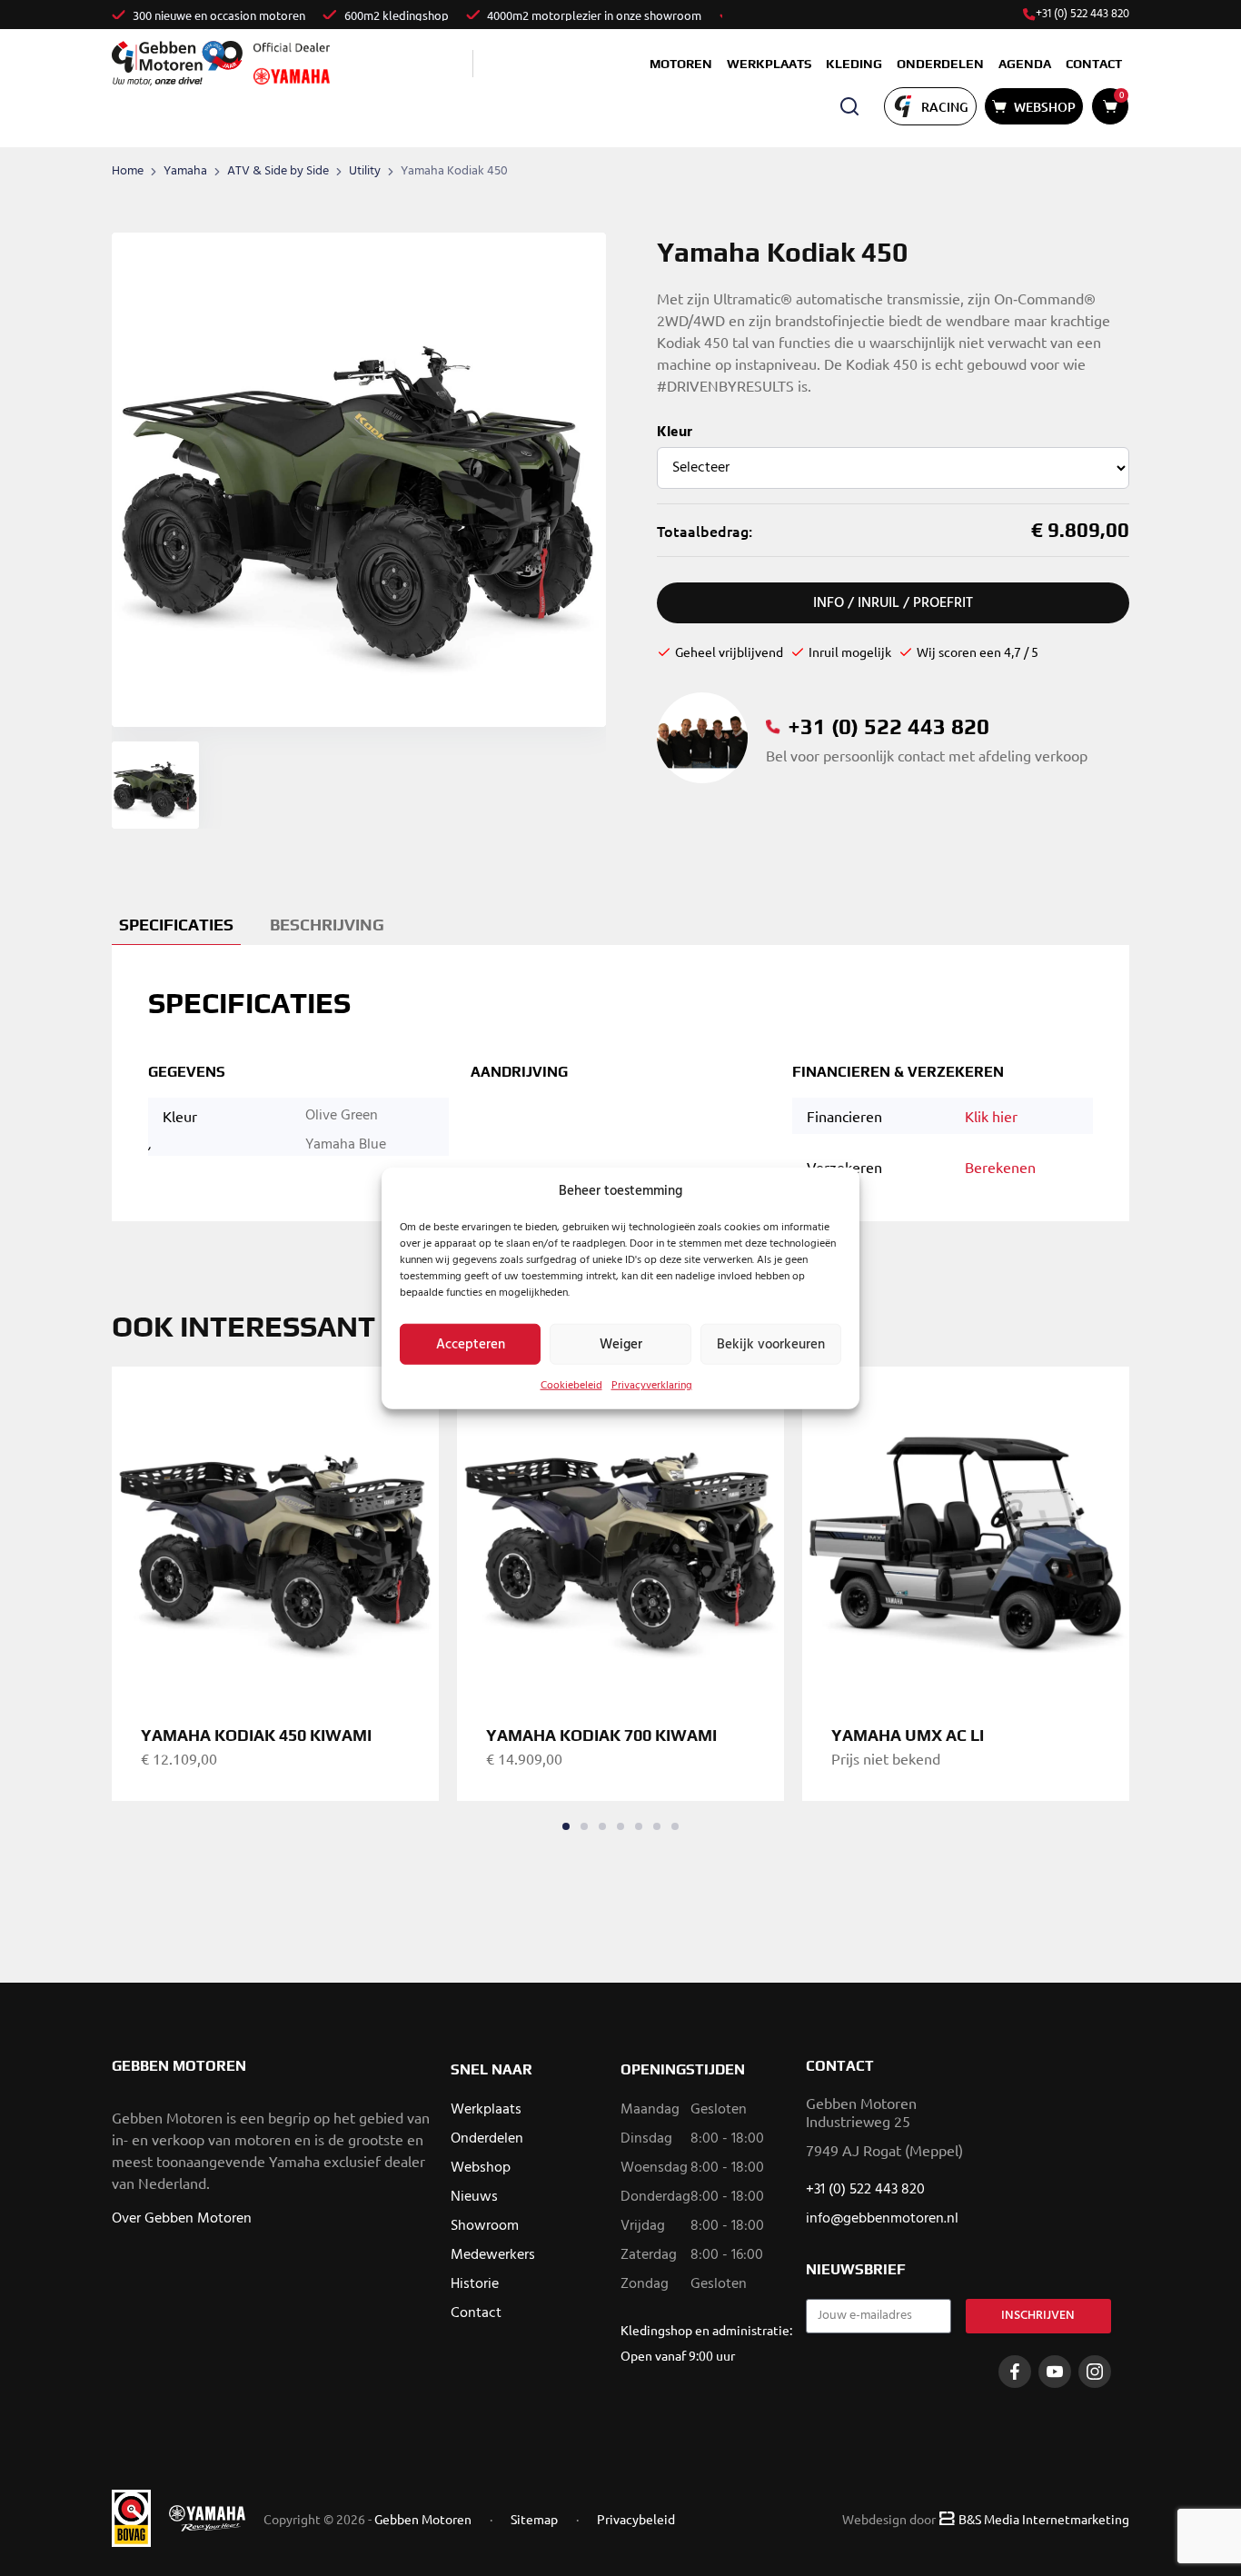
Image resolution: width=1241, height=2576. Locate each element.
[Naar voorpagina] (177, 63)
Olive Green (342, 1116)
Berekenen (1000, 1167)
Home (128, 171)
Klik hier (991, 1116)
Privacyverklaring (652, 1386)
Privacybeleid (636, 2519)
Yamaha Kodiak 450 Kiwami (256, 1735)
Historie (475, 2284)
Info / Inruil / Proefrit (893, 603)
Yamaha (185, 171)
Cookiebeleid (571, 1386)
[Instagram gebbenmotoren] (1095, 2372)
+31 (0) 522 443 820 (1082, 15)
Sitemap (534, 2519)
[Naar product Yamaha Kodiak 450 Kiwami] (275, 1530)
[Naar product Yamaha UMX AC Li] (966, 1530)
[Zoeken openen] (849, 106)
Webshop (481, 2168)
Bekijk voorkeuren (771, 1344)
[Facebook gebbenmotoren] (1015, 2372)
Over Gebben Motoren (182, 2219)
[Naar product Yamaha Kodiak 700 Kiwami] (620, 1530)
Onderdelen (940, 64)
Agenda (1025, 64)
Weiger (621, 1344)
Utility (365, 171)
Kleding (854, 64)
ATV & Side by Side (278, 171)
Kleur (675, 433)
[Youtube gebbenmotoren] (1055, 2372)
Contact (1094, 64)
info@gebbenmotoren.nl (882, 2219)
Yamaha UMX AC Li (908, 1735)
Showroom (485, 2226)
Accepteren (471, 1344)
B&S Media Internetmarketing (1044, 2519)
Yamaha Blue (346, 1145)
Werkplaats (769, 64)
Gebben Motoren (423, 2519)
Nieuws (474, 2197)
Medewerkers (493, 2255)
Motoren (681, 64)
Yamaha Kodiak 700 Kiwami (601, 1735)
